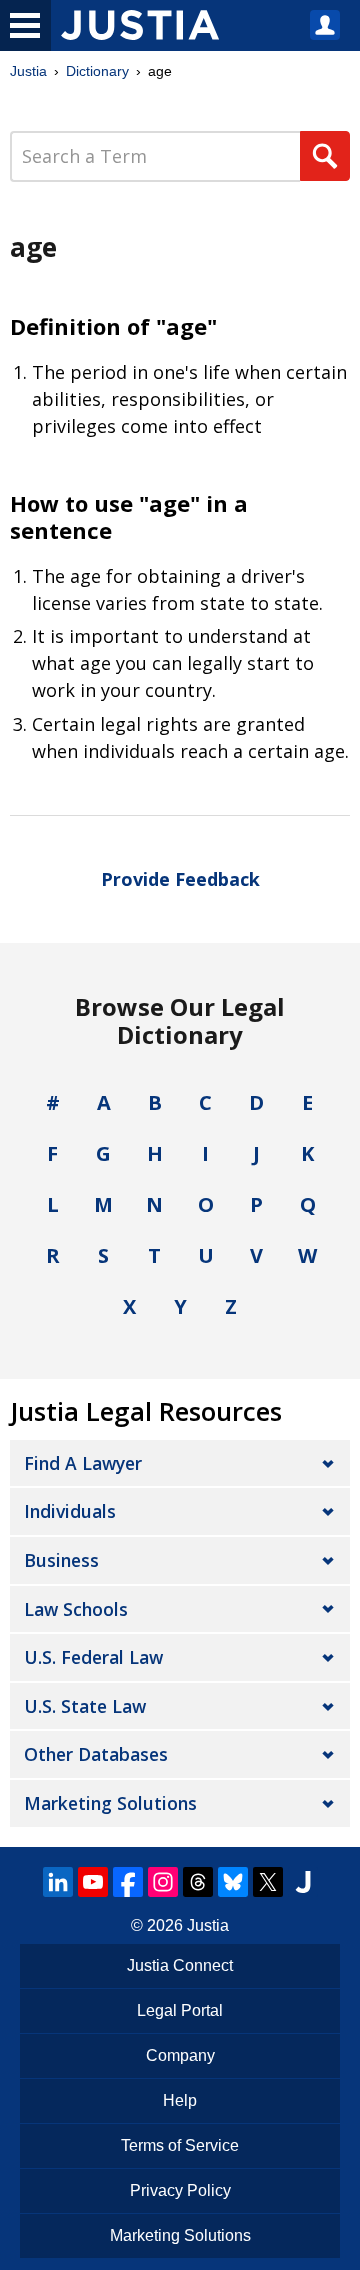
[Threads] (198, 1882)
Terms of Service (180, 2145)
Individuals (70, 1511)
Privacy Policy (180, 2190)
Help (180, 2100)
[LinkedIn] (58, 1882)
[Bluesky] (233, 1882)
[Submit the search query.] (325, 156)
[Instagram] (163, 1882)
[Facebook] (128, 1882)
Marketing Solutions (110, 1803)
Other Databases (96, 1754)
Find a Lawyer (83, 1463)
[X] (268, 1882)
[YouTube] (93, 1882)
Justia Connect (180, 1965)
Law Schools (76, 1609)
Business (61, 1560)
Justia (28, 71)
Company (180, 2055)
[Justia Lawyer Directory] (303, 1882)
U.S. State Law (85, 1706)
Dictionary (97, 71)
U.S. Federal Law (93, 1657)
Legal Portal (180, 2010)
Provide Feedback (180, 879)
